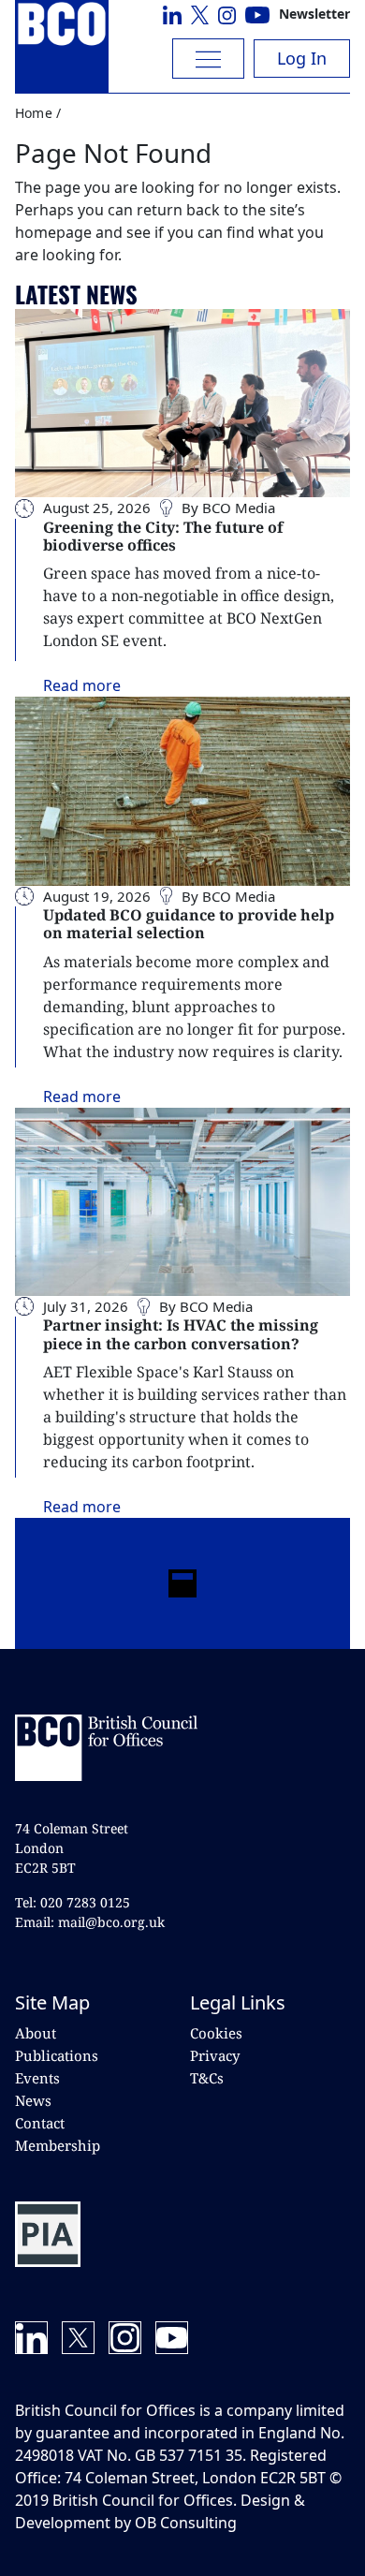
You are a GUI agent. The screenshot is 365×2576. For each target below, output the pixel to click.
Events (37, 2078)
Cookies (216, 2033)
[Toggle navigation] (208, 59)
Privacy (215, 2055)
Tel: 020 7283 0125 (73, 1902)
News (33, 2100)
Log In (302, 58)
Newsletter (314, 14)
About (36, 2033)
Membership (58, 2145)
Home (34, 113)
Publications (57, 2055)
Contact (40, 2123)
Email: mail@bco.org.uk (90, 1922)
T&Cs (207, 2078)
